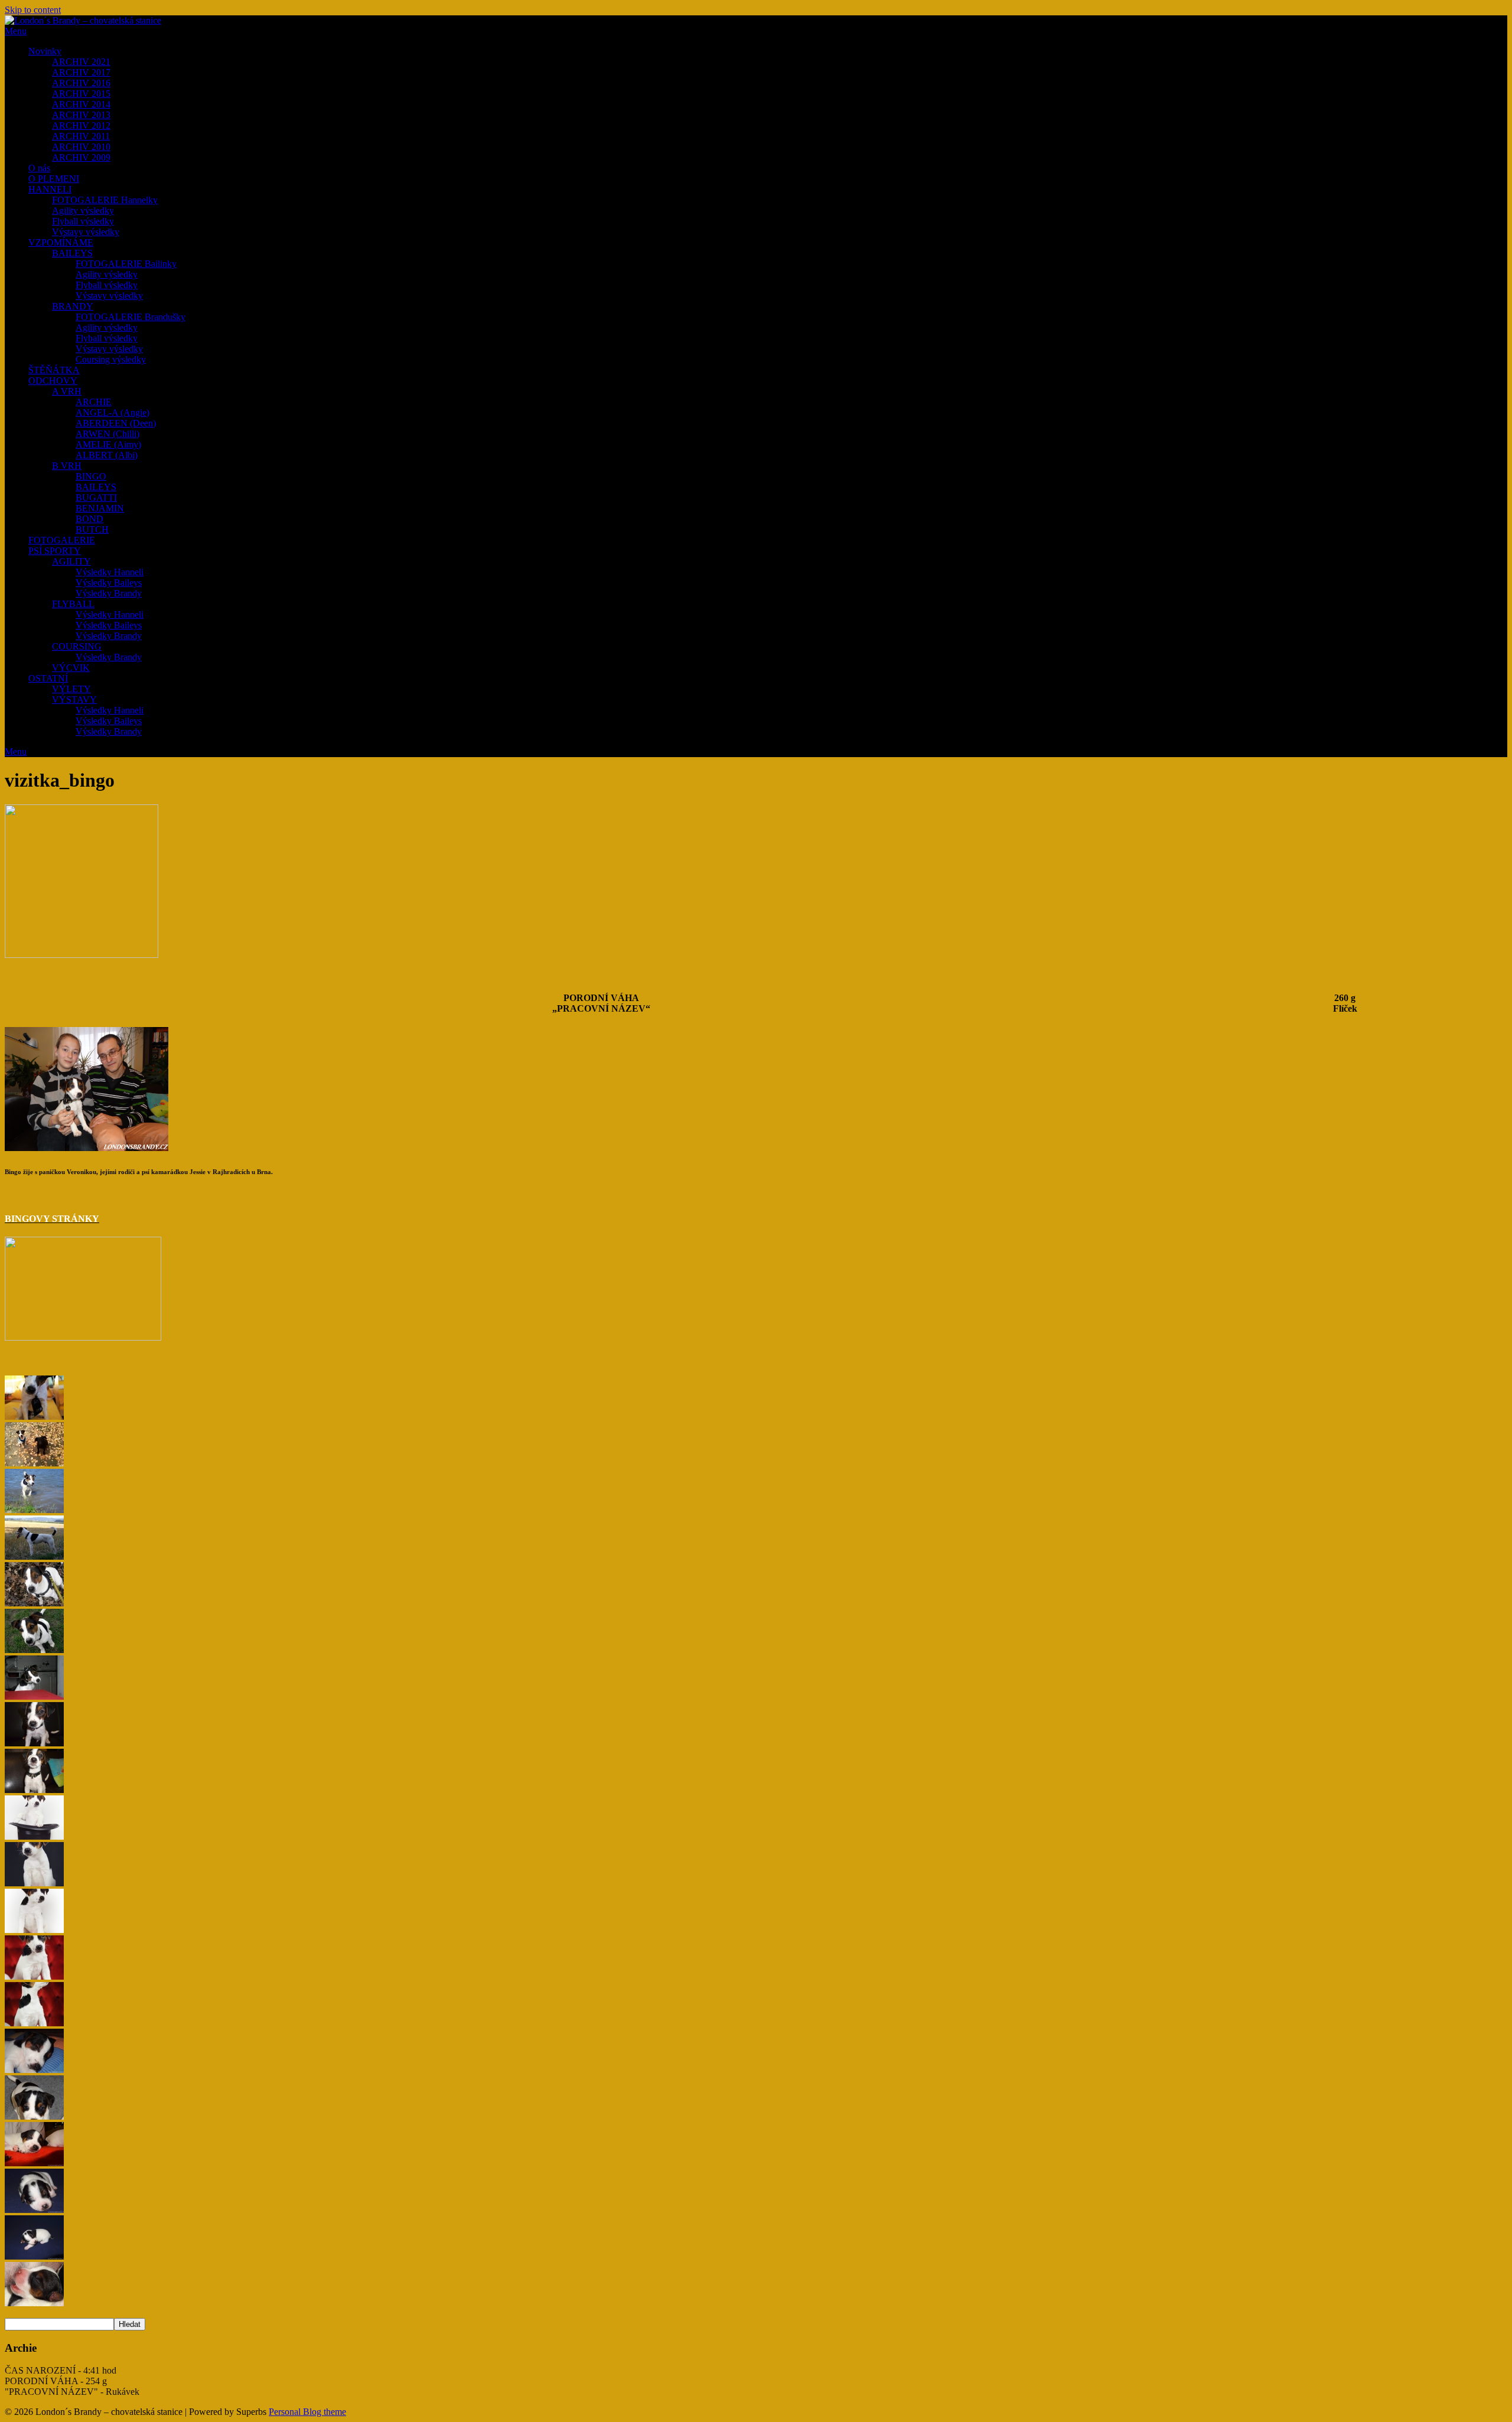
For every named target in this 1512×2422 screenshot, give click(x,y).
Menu (16, 31)
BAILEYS (72, 253)
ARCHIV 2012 (81, 125)
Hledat (130, 2324)
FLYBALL (73, 604)
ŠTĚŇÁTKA (54, 370)
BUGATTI (96, 498)
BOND (89, 519)
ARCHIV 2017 (81, 72)
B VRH (67, 466)
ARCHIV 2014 (81, 104)
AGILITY (71, 561)
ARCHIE (94, 402)
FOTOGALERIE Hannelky (105, 200)
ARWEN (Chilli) (107, 434)
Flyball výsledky (83, 221)
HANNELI (50, 189)
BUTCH (92, 529)
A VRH (67, 391)
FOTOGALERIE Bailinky (126, 264)
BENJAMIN (100, 508)
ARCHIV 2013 (81, 115)
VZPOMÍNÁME (61, 242)
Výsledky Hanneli (110, 572)
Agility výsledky (83, 211)
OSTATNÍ (48, 678)
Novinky (45, 51)
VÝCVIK (71, 668)
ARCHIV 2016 (81, 83)
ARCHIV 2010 (81, 147)
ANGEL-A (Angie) (113, 413)
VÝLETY (71, 689)
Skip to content (33, 10)
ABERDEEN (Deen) (116, 423)
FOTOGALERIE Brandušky (131, 317)
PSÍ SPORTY (55, 551)
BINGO (91, 476)
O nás (39, 168)
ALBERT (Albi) (107, 455)
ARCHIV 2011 (81, 136)
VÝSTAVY (74, 700)
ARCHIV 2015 (81, 94)
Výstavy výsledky (86, 232)
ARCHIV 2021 (81, 62)
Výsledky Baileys (109, 583)
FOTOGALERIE (62, 540)
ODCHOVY (53, 381)
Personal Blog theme (307, 2412)
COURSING (77, 646)
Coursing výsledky (111, 359)
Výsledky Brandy (109, 593)
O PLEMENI (54, 179)
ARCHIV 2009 (81, 157)
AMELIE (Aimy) (108, 444)
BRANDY (73, 306)
